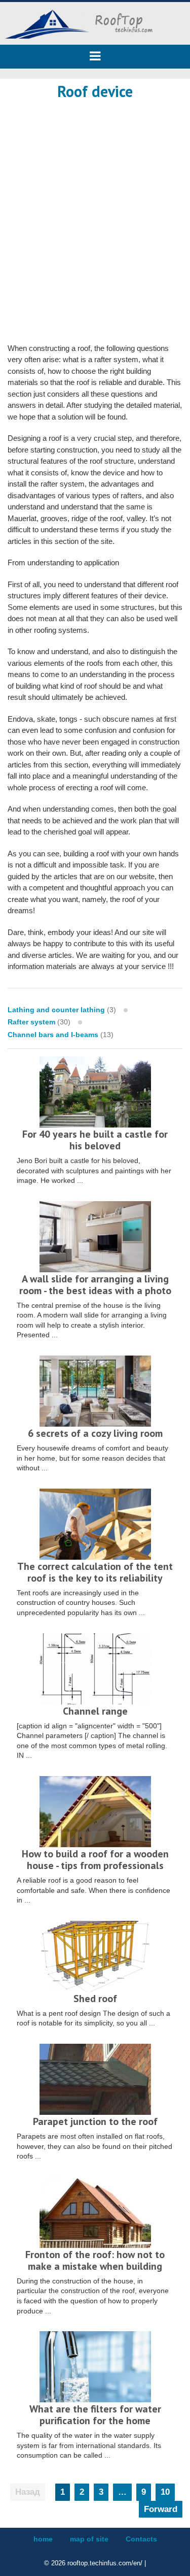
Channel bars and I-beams (53, 1035)
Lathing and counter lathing (56, 1010)
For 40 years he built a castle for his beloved (95, 1140)
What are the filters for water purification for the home (95, 2415)
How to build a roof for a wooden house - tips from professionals (95, 1860)
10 (165, 2492)
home (43, 2539)
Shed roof (95, 1999)
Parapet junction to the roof (95, 2121)
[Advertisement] (95, 210)
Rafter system (31, 1022)
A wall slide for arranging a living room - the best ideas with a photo (95, 1285)
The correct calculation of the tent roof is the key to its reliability (95, 1572)
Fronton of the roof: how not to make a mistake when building (95, 2260)
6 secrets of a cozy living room (95, 1433)
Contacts (141, 2539)
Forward (161, 2509)
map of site (89, 2539)
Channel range (95, 1711)
